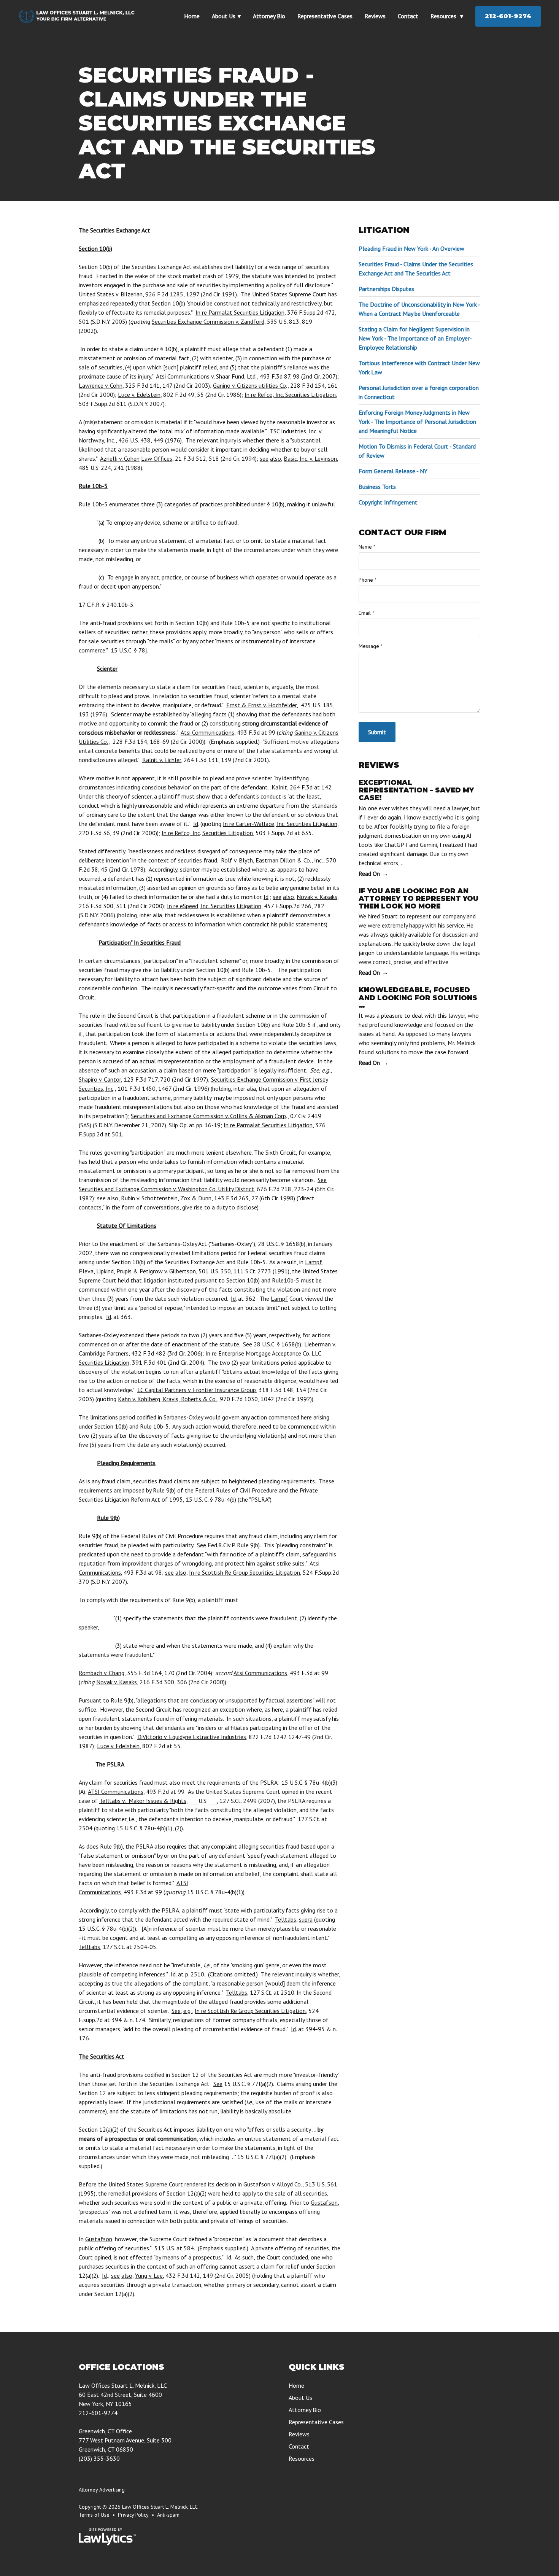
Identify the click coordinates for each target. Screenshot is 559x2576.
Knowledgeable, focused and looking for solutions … (418, 998)
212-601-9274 (508, 16)
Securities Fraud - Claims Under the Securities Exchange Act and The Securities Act (416, 269)
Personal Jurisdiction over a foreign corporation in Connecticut (419, 392)
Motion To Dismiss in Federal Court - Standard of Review (417, 451)
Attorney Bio (269, 16)
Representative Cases (325, 16)
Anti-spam (168, 2515)
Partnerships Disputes (386, 289)
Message (371, 646)
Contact (408, 16)
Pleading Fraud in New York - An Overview (411, 248)
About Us (224, 16)
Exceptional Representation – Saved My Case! (416, 790)
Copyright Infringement (388, 502)
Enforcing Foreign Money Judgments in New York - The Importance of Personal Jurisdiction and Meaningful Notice (417, 422)
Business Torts (377, 487)
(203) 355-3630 (99, 2458)
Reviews (375, 16)
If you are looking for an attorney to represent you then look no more (418, 899)
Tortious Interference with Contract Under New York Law (419, 368)
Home (192, 16)
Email (366, 613)
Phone (368, 580)
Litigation (384, 230)
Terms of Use (94, 2515)
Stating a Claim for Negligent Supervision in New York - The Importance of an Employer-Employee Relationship (415, 338)
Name (367, 547)
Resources (444, 16)
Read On (369, 874)
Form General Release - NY (393, 471)
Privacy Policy (133, 2515)
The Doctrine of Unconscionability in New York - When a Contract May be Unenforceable (419, 309)
